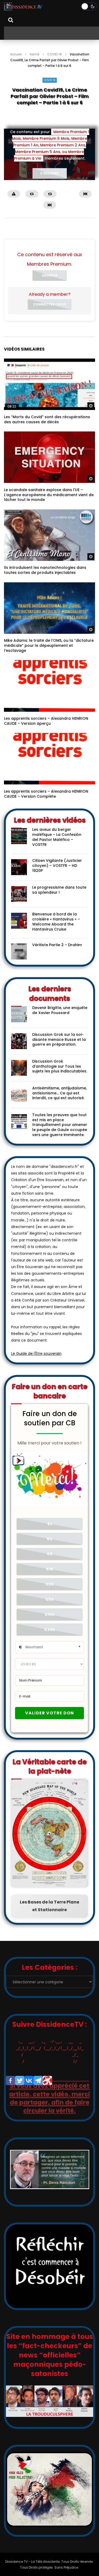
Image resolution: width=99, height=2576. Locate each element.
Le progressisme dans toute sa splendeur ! (59, 890)
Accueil (16, 54)
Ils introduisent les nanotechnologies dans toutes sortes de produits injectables (45, 570)
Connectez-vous (50, 304)
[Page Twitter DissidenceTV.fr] (20, 2081)
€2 (49, 1539)
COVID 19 (55, 54)
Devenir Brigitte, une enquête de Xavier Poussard (60, 1010)
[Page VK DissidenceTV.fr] (29, 2081)
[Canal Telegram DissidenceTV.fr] (38, 2081)
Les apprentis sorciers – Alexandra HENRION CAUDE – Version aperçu (46, 721)
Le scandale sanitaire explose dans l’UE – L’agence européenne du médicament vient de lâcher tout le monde (49, 495)
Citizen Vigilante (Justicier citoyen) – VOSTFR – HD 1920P (57, 866)
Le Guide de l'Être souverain (36, 1354)
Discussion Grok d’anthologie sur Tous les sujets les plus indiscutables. (60, 1066)
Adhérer (50, 275)
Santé (34, 54)
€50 (49, 1599)
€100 (49, 1614)
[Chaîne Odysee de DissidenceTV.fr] (47, 2081)
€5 (49, 1554)
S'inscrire (49, 173)
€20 (49, 1584)
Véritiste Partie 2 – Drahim (57, 945)
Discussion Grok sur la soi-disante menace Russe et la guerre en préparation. (59, 1040)
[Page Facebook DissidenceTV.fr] (10, 2081)
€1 (49, 1524)
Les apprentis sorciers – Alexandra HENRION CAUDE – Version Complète (46, 794)
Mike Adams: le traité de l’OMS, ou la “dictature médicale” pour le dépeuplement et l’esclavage (49, 645)
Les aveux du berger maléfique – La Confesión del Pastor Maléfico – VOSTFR (57, 837)
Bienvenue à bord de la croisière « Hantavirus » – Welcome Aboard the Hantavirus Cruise (56, 922)
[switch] (89, 6)
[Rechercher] (11, 20)
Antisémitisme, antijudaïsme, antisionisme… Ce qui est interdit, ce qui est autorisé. (60, 1093)
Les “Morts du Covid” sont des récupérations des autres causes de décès (47, 419)
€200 (49, 1630)
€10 (49, 1569)
